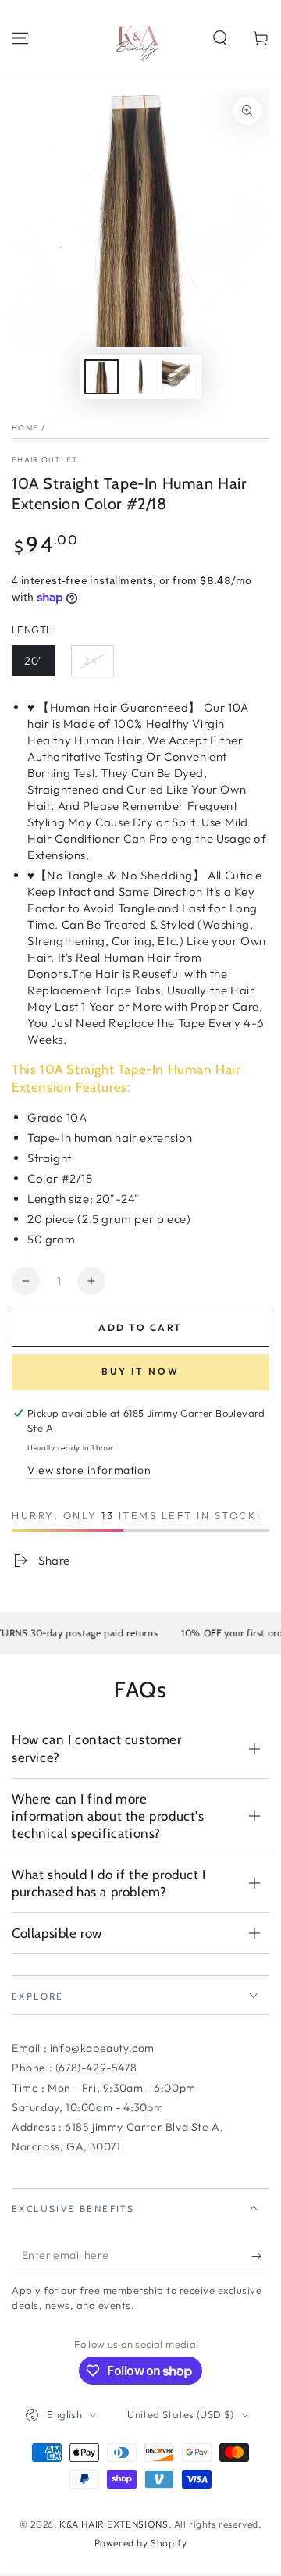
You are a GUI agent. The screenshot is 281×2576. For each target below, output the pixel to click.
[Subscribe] (260, 2256)
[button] (220, 38)
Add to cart (140, 1327)
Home (25, 428)
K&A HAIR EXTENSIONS (114, 2524)
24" (92, 661)
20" (34, 661)
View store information (89, 1470)
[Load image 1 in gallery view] (101, 377)
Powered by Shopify (141, 2543)
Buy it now (140, 1371)
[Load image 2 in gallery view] (140, 377)
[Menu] (20, 38)
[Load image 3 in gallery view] (180, 377)
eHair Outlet (45, 460)
